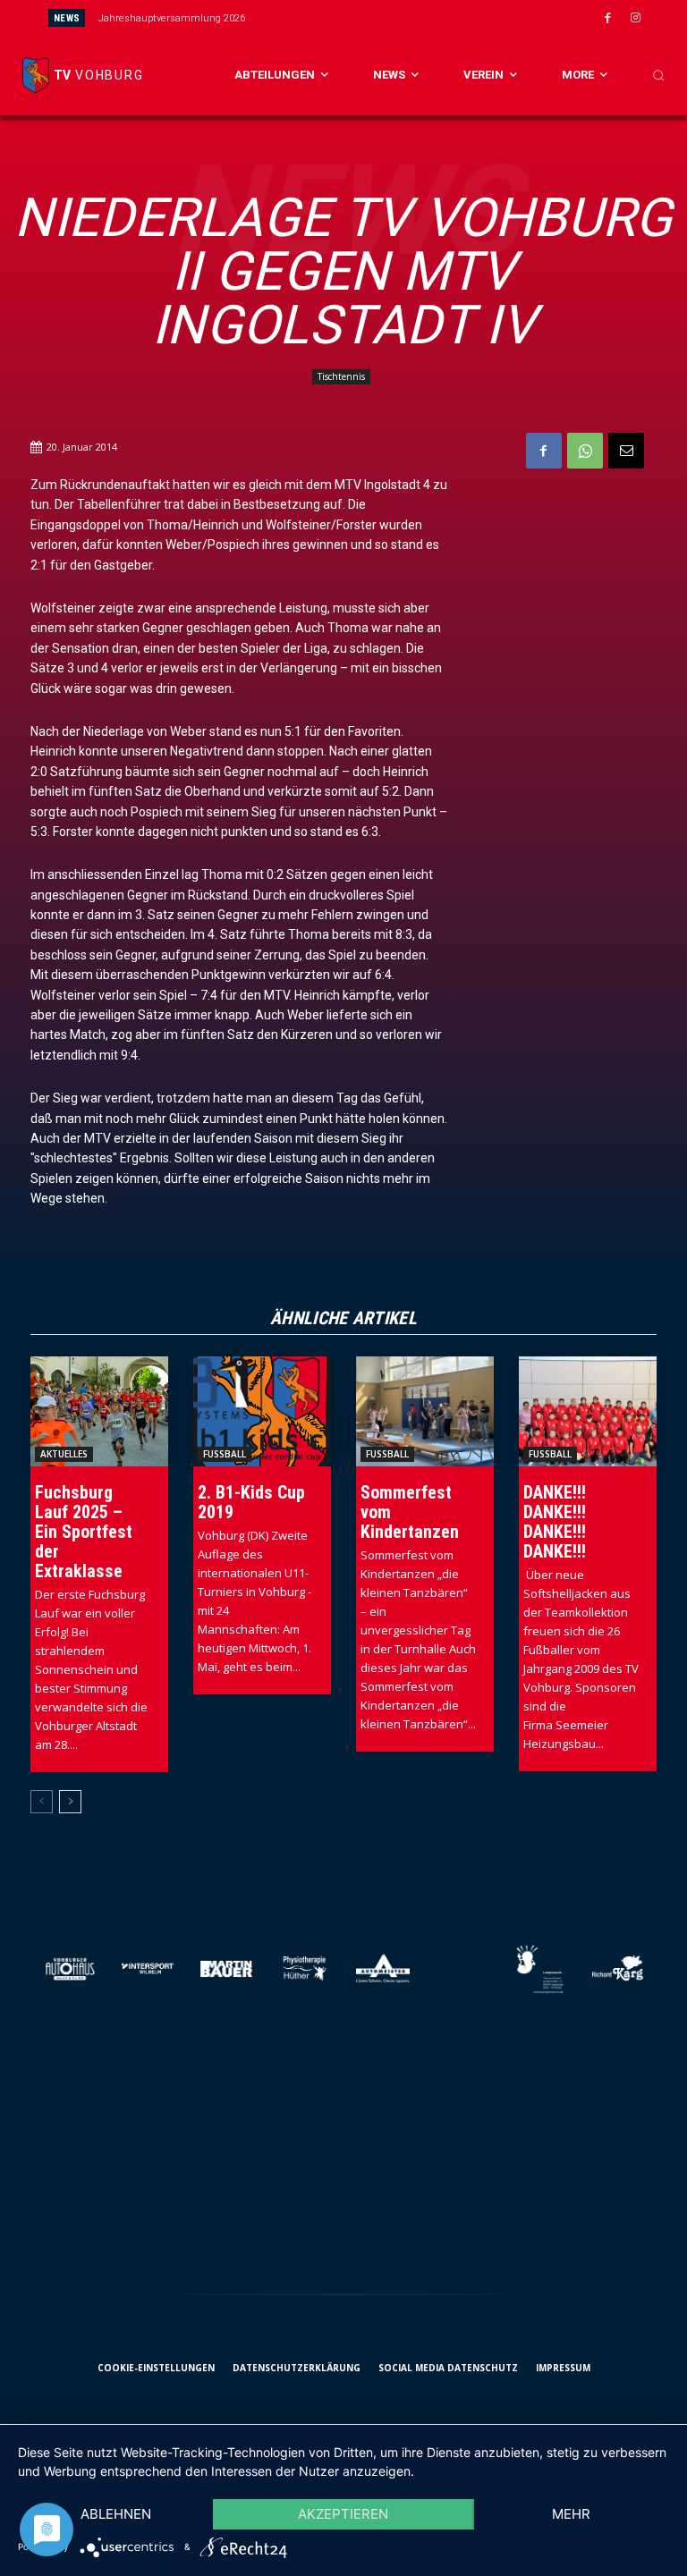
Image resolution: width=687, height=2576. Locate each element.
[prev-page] (42, 1802)
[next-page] (70, 1802)
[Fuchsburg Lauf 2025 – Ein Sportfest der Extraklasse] (99, 1411)
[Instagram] (636, 19)
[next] (392, 17)
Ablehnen (116, 2514)
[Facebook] (608, 19)
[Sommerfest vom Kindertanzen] (425, 1411)
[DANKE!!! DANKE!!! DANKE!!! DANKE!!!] (588, 1411)
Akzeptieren (343, 2514)
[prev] (364, 17)
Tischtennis (341, 376)
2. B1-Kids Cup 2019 (251, 1502)
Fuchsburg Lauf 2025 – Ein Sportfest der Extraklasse (84, 1532)
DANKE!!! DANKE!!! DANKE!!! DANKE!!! (555, 1522)
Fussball (225, 1454)
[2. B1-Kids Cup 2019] (262, 1411)
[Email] (626, 451)
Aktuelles (64, 1454)
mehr (571, 2514)
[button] (658, 75)
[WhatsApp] (585, 451)
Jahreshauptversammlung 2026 (172, 18)
